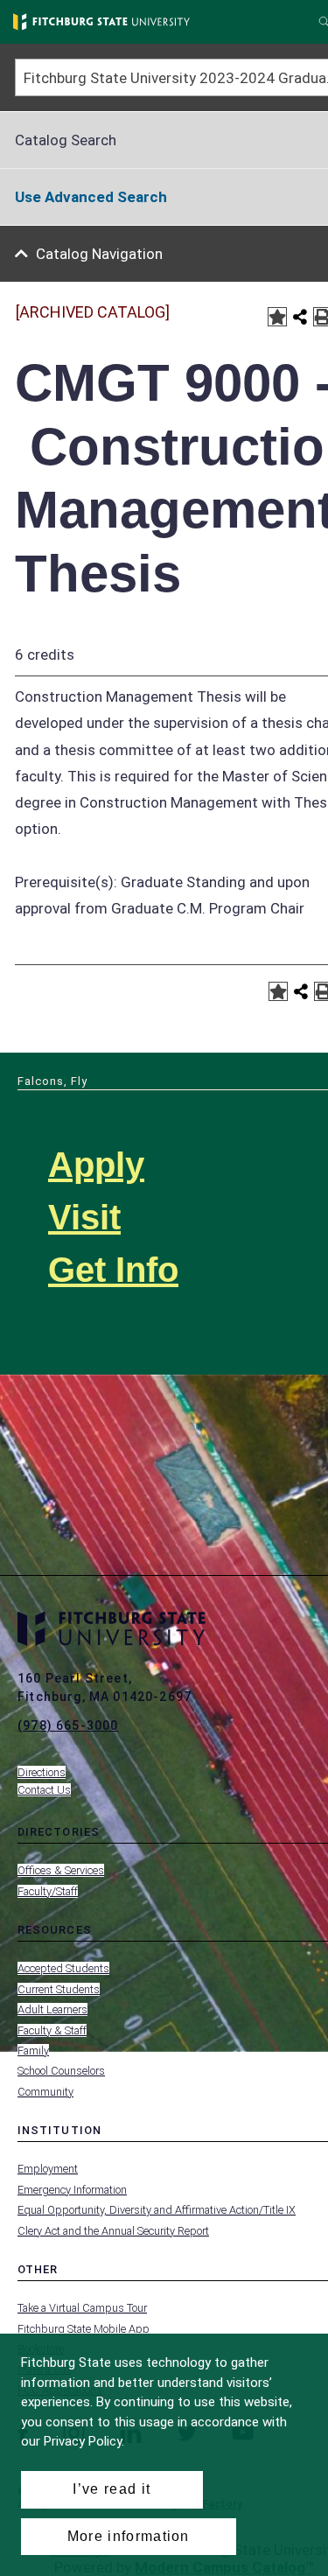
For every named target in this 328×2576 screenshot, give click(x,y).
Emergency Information (72, 2190)
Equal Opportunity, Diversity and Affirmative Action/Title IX (157, 2210)
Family (33, 2051)
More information (129, 2536)
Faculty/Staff (48, 1891)
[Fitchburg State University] (101, 22)
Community (45, 2092)
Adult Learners (52, 2009)
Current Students (59, 1989)
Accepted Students (63, 1968)
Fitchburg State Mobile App (84, 2329)
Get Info (113, 1270)
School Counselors (61, 2071)
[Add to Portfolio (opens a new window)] (277, 317)
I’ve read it (112, 2489)
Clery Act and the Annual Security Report (113, 2231)
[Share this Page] (300, 317)
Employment (48, 2169)
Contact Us (44, 1790)
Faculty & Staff (52, 2030)
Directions (42, 1772)
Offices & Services (61, 1870)
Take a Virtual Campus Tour (82, 2308)
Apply (96, 1165)
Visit (84, 1217)
